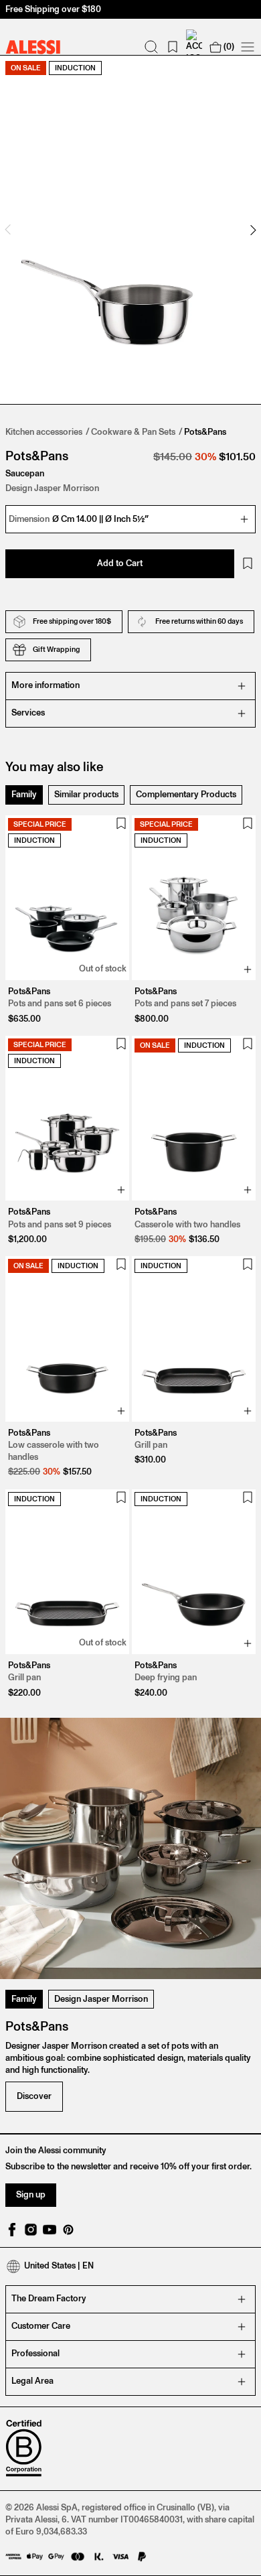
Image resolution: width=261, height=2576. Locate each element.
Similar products (86, 794)
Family (24, 794)
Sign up (31, 2194)
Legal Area (32, 2381)
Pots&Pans (205, 432)
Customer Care (41, 2326)
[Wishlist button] (248, 563)
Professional (35, 2353)
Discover (34, 2096)
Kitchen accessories (44, 432)
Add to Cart (120, 563)
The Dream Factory (49, 2298)
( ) (229, 47)
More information (46, 685)
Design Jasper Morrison (101, 1999)
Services (28, 713)
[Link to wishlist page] (173, 47)
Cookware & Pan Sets (133, 432)
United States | (59, 2265)
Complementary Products (186, 794)
